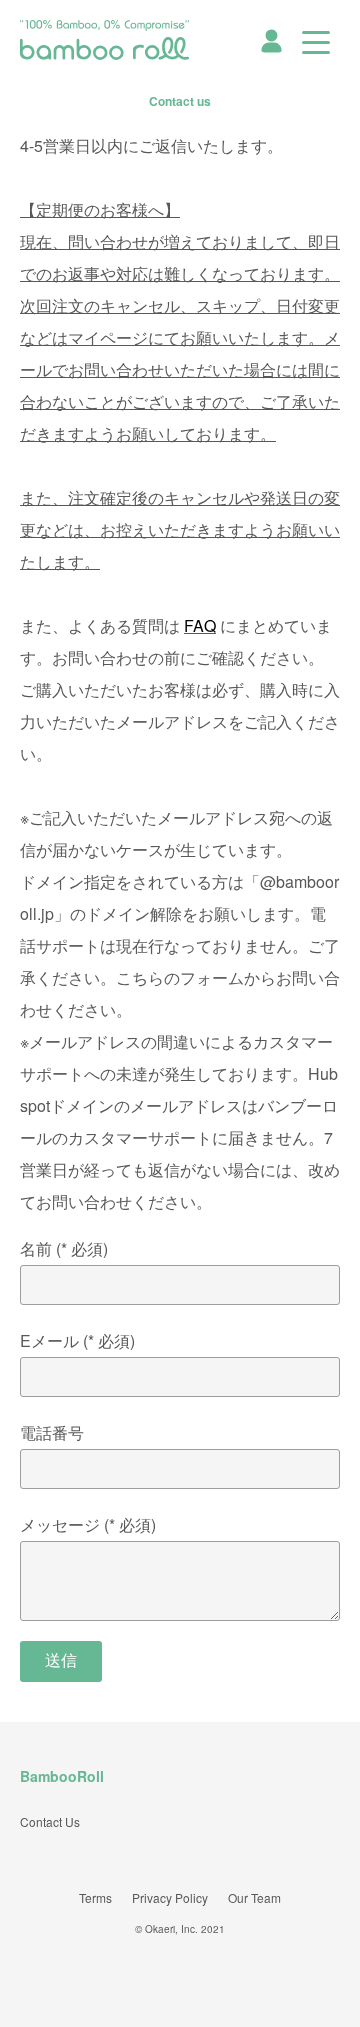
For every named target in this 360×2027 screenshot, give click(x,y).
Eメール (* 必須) (77, 1340)
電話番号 (52, 1432)
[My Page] (271, 38)
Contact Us (50, 1821)
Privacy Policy (170, 1897)
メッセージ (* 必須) (88, 1524)
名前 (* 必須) (64, 1248)
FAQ (200, 625)
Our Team (254, 1897)
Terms (95, 1897)
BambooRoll (62, 1776)
